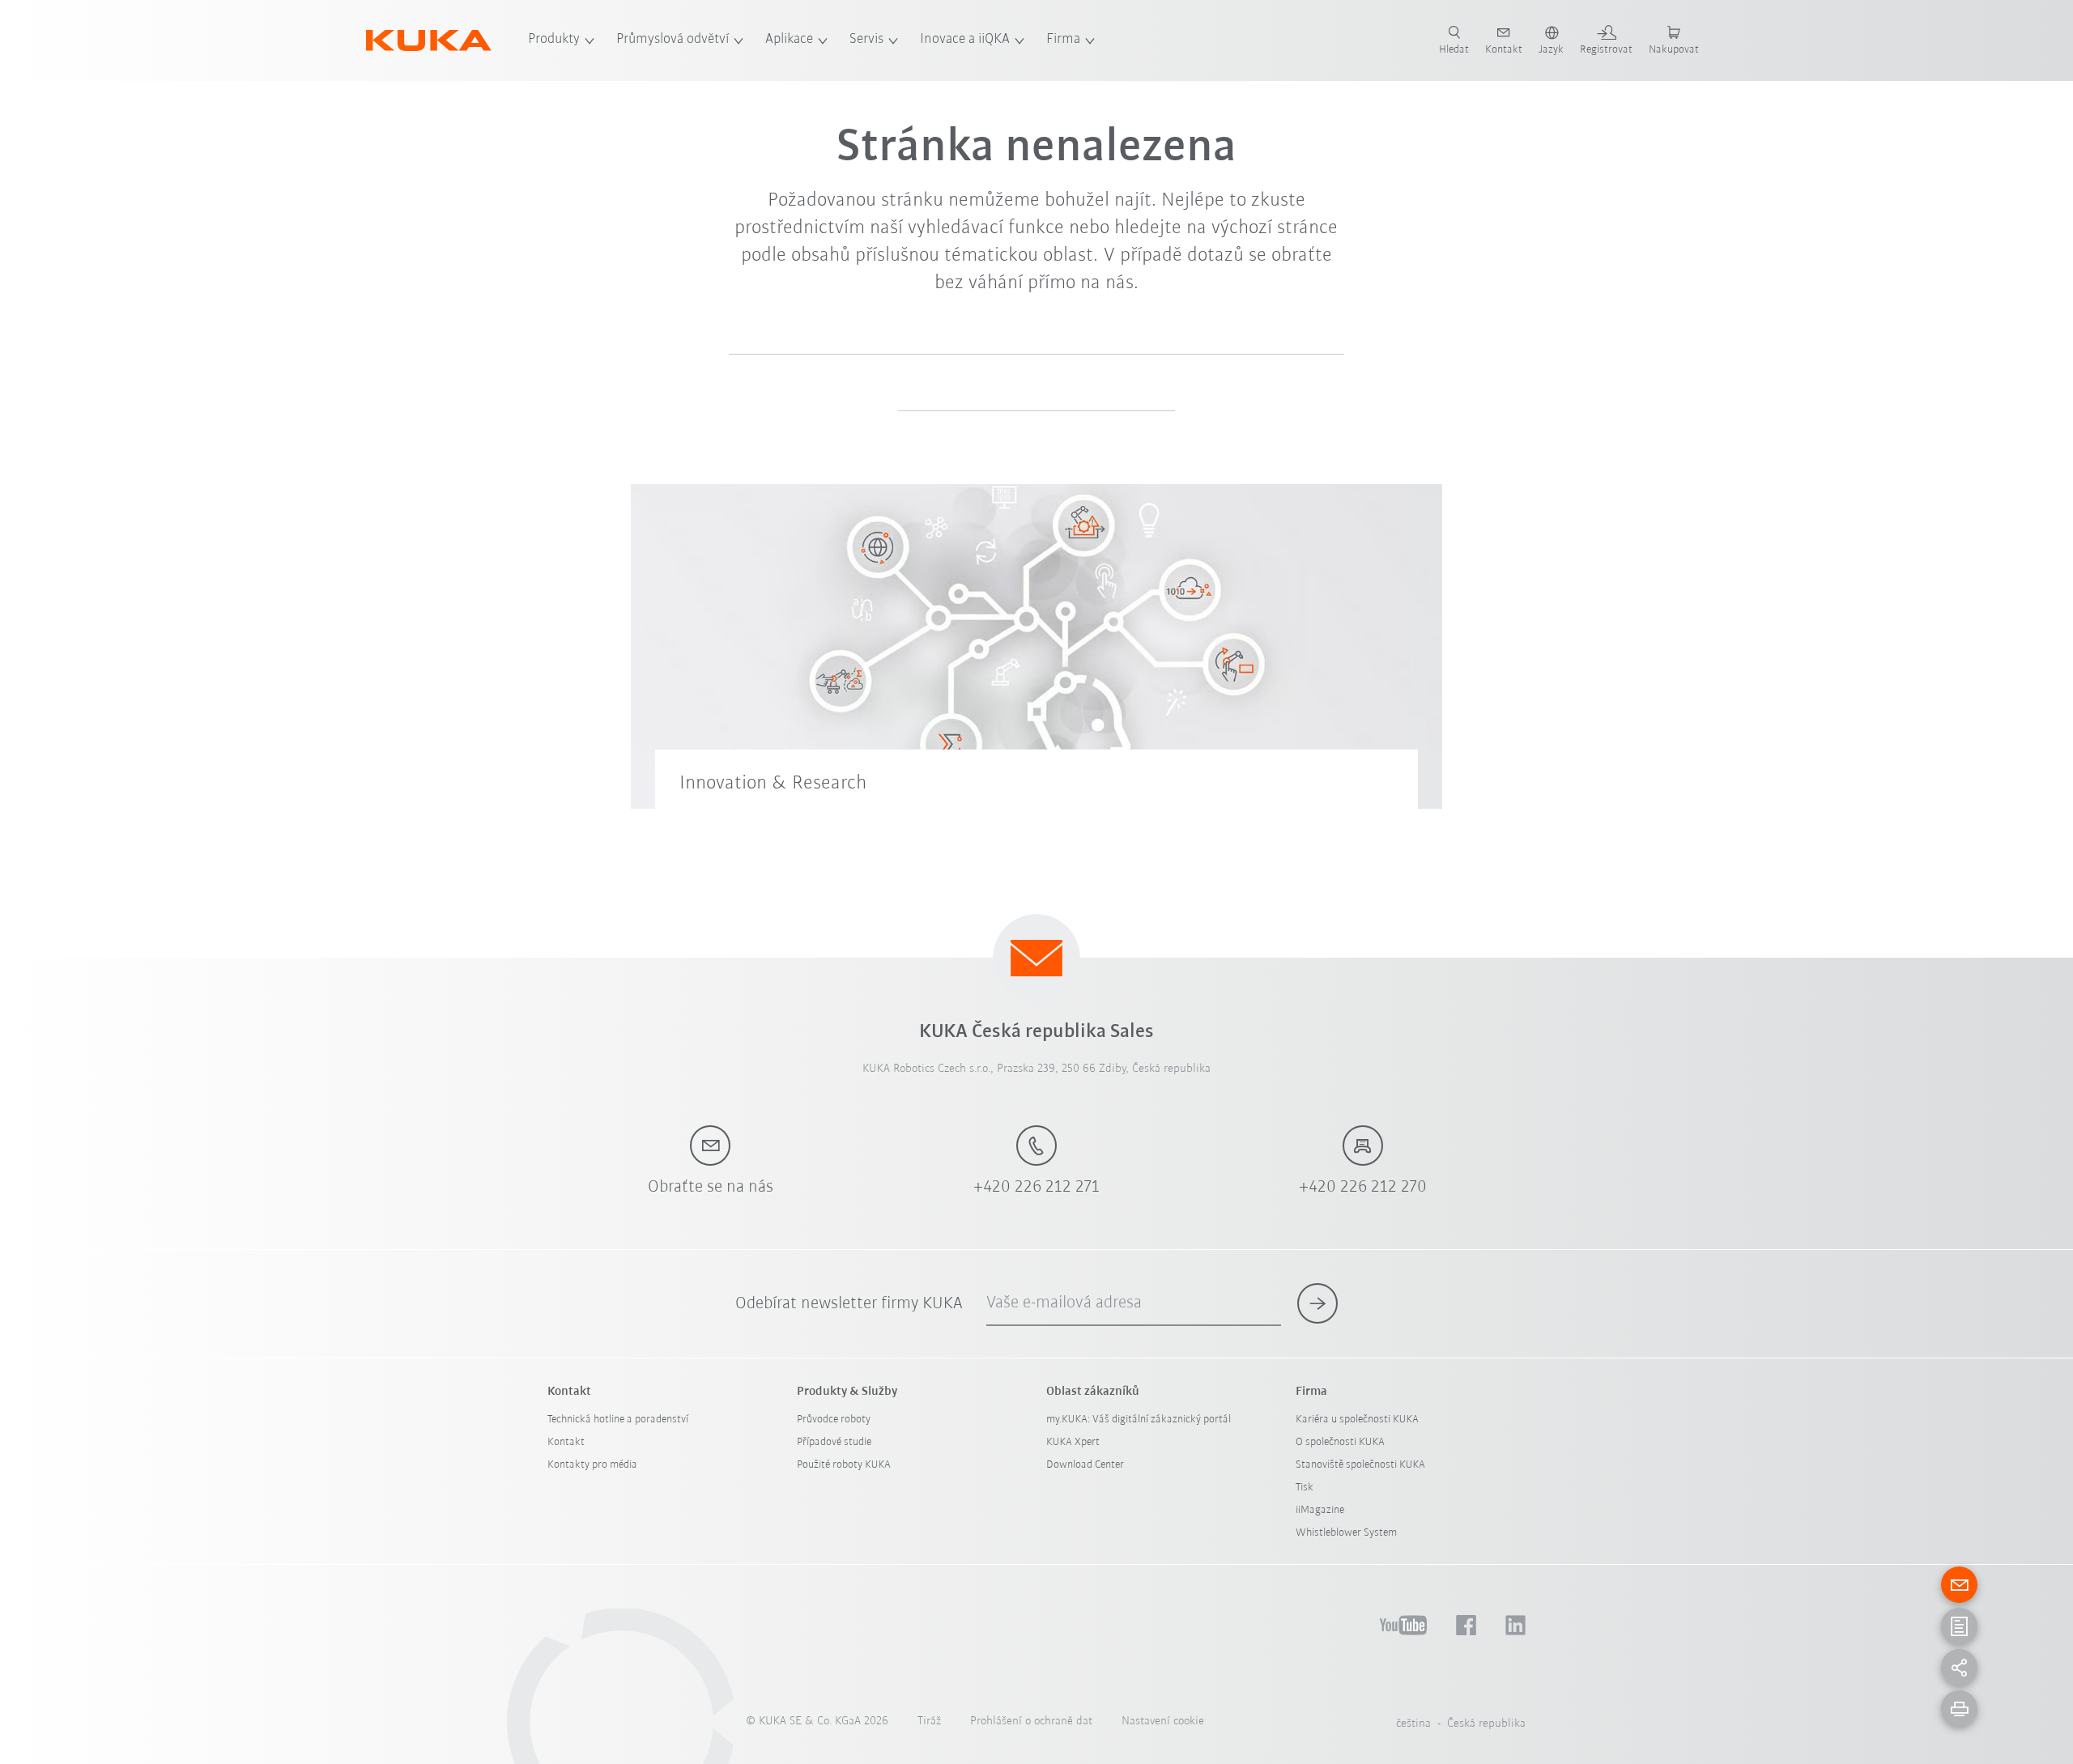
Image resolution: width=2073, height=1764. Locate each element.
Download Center (1085, 1465)
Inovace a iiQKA (965, 40)
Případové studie (834, 1442)
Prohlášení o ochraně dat (1031, 1721)
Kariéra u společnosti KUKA (1357, 1420)
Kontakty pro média (592, 1465)
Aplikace (789, 40)
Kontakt (566, 1442)
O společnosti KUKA (1340, 1442)
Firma (1063, 40)
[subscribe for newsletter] (1317, 1303)
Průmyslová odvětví (673, 40)
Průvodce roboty (834, 1420)
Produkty (554, 40)
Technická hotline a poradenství (618, 1420)
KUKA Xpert (1073, 1442)
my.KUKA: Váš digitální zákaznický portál (1139, 1420)
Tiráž (929, 1721)
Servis (866, 40)
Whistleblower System (1346, 1533)
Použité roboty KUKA (844, 1465)
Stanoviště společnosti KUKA (1360, 1465)
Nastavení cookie (1163, 1721)
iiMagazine (1320, 1510)
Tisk (1305, 1488)
